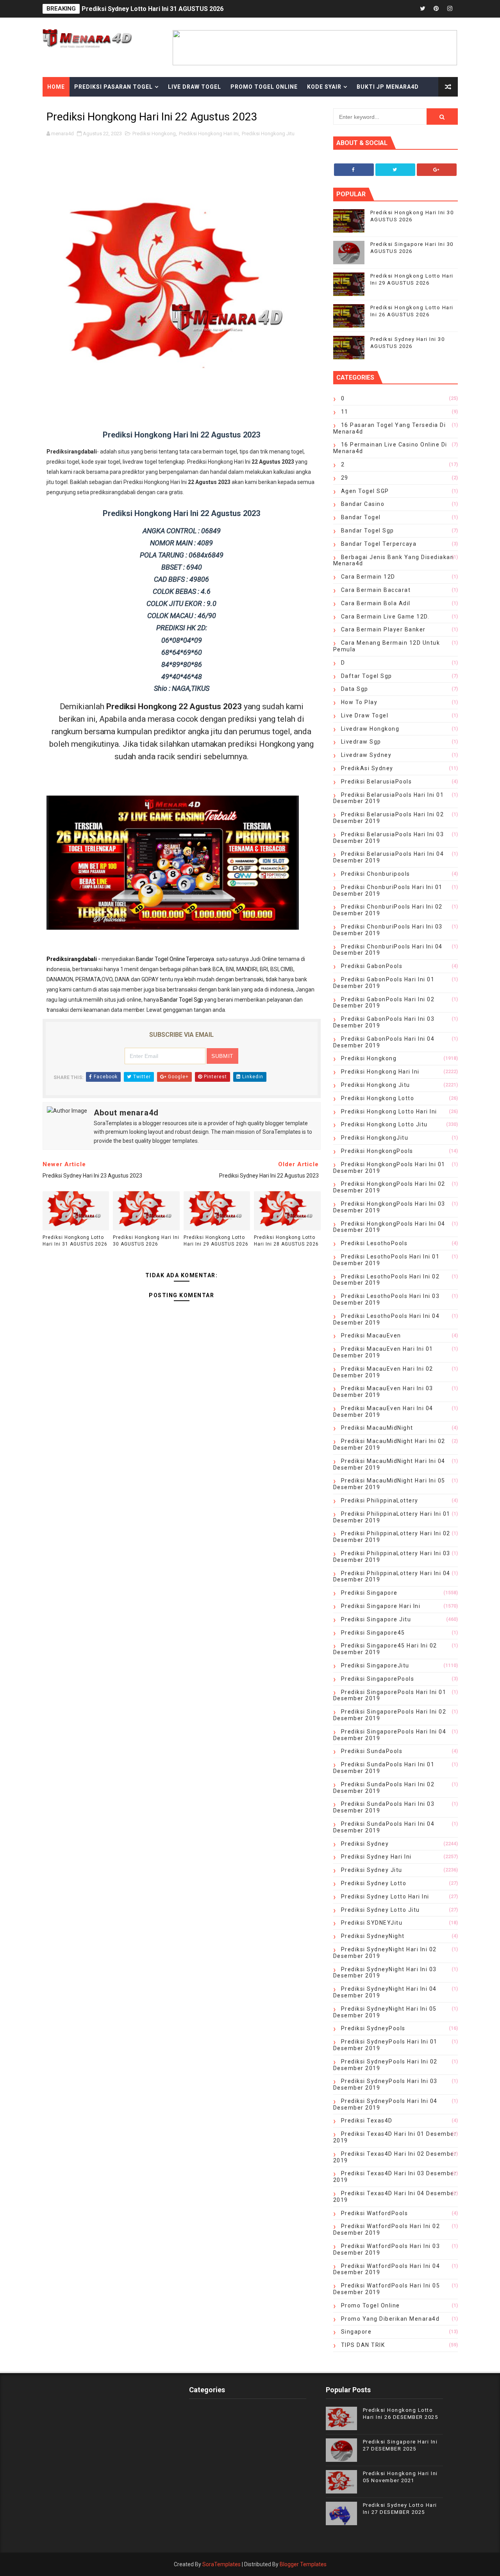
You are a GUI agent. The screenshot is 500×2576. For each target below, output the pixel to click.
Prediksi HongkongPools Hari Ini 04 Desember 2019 (389, 1227)
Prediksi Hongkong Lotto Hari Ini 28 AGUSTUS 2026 (286, 1241)
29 (345, 478)
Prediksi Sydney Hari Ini (376, 1857)
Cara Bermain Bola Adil (376, 603)
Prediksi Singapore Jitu (376, 1619)
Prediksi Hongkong (154, 134)
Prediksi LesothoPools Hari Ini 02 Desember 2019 (387, 1280)
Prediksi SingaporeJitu (375, 1665)
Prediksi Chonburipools (376, 874)
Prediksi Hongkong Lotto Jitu (384, 1124)
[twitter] (423, 9)
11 (345, 412)
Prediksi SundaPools (372, 1751)
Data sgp (355, 689)
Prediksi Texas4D (367, 2121)
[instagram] (450, 9)
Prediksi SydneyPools (373, 2028)
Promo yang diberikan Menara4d (390, 2319)
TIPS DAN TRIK (363, 2345)
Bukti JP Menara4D (388, 87)
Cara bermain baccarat (376, 590)
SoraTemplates (221, 2564)
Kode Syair (324, 87)
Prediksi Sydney (365, 1844)
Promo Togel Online (264, 87)
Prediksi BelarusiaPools (377, 782)
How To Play (359, 702)
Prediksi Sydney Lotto (374, 1883)
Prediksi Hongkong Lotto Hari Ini (389, 1111)
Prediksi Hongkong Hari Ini (209, 134)
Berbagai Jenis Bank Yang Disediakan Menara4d (394, 560)
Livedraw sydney (366, 755)
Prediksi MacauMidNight (377, 1428)
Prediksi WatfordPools (375, 2213)
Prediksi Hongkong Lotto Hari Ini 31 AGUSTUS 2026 (75, 1241)
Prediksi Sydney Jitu (372, 1870)
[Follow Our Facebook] (354, 170)
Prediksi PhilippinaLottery (380, 1500)
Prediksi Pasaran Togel (113, 87)
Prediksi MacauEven (371, 1336)
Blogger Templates (303, 2564)
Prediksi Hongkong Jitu (268, 134)
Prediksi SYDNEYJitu (372, 1923)
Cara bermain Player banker (383, 629)
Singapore (356, 2332)
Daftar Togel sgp (367, 676)
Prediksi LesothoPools (374, 1243)
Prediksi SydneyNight (373, 1936)
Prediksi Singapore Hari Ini (381, 1606)
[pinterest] (436, 9)
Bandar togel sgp (368, 531)
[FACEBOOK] (409, 9)
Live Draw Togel (195, 87)
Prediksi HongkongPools (377, 1151)
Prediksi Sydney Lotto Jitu (380, 1910)
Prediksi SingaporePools (378, 1679)
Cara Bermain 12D (368, 577)
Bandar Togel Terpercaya (379, 544)
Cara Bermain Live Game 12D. (385, 617)
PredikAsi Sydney (367, 768)
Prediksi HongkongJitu (375, 1138)
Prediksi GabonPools (372, 966)
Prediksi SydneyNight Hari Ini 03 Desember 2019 (385, 1973)
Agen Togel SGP (365, 491)
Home (56, 87)
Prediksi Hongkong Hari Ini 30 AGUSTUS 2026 (146, 1241)
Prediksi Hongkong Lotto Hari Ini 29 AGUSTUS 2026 (216, 1241)
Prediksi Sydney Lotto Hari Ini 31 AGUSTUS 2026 (153, 9)
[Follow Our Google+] (437, 170)
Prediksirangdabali (72, 959)
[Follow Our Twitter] (395, 170)
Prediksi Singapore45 (373, 1633)
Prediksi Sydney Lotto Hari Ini (385, 1897)
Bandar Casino (363, 504)
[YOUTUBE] (395, 9)
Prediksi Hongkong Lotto (378, 1098)
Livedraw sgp (361, 742)
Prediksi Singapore (369, 1593)
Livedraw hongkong (370, 729)
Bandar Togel (361, 517)
